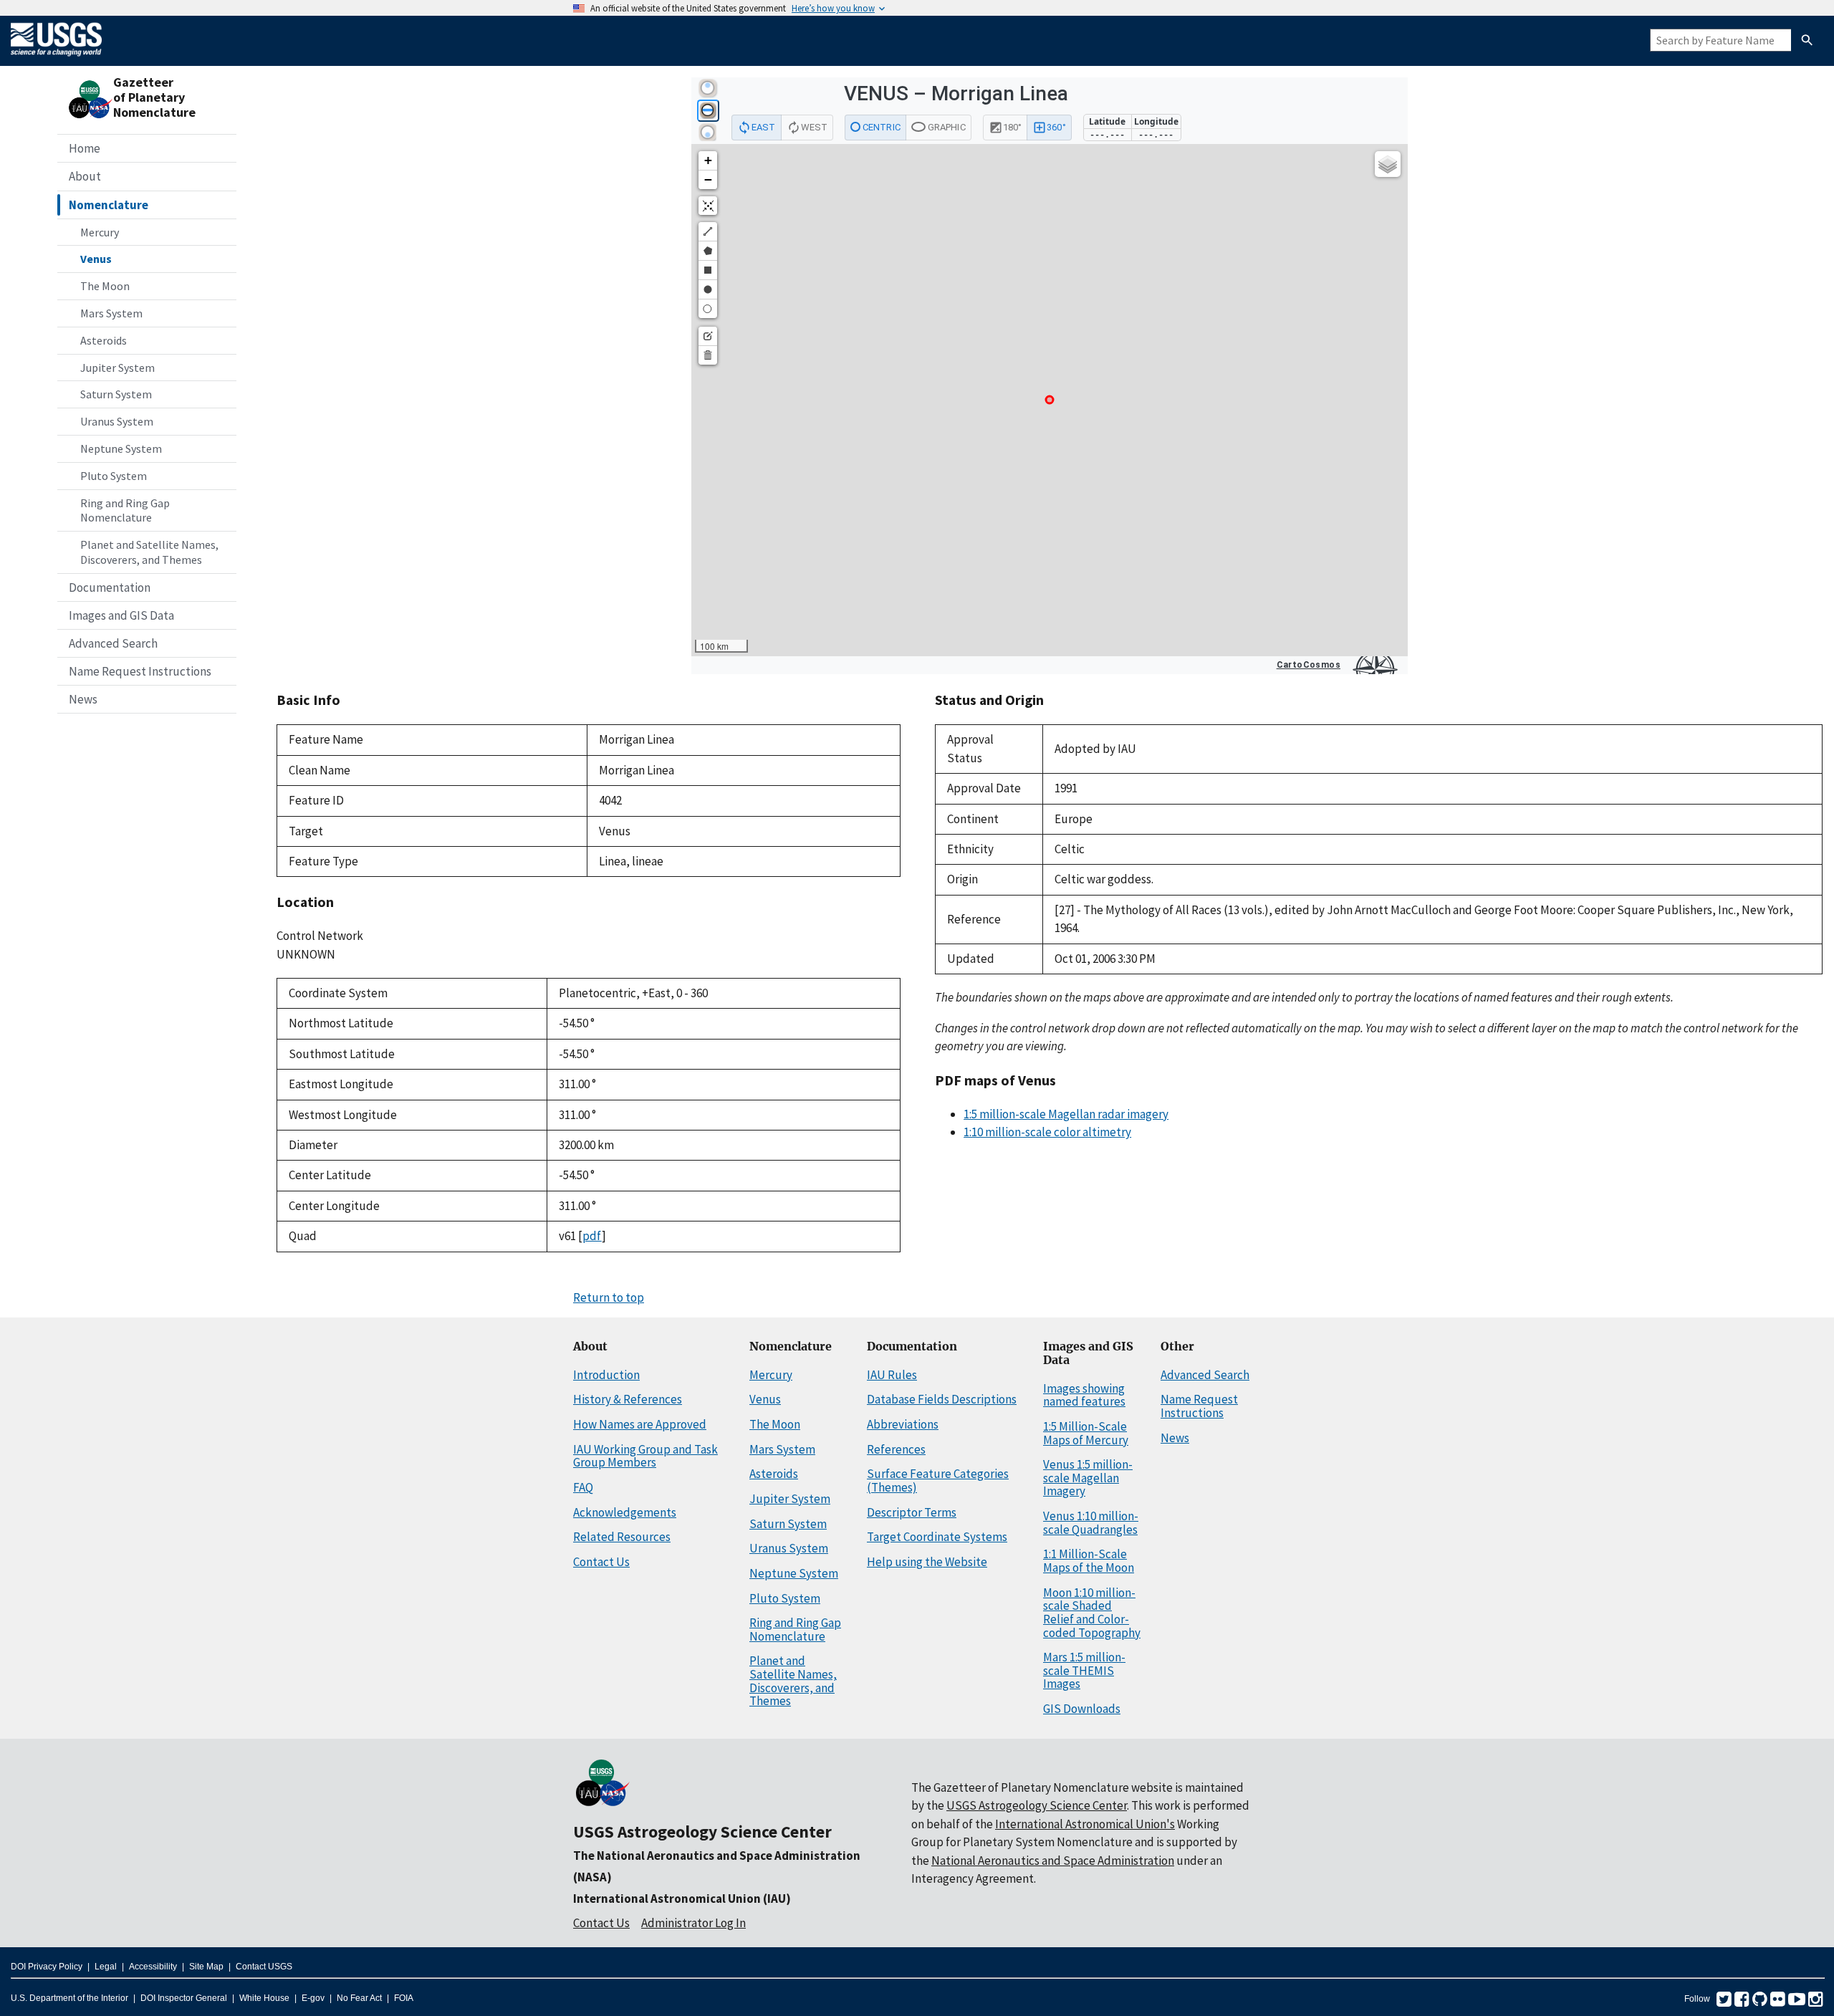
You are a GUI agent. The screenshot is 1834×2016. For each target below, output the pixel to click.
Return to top (609, 1297)
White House (264, 1998)
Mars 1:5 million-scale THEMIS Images (1084, 1670)
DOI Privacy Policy (47, 1967)
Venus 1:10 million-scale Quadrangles (1091, 1523)
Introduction (606, 1375)
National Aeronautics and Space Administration (1053, 1861)
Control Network (320, 936)
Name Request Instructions (140, 671)
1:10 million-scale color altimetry (1047, 1132)
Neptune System (121, 448)
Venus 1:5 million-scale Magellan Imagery (1088, 1478)
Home (85, 148)
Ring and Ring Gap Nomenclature (125, 510)
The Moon (105, 286)
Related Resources (622, 1537)
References (896, 1449)
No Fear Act (359, 1998)
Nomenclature (109, 205)
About (85, 176)
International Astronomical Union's (1085, 1824)
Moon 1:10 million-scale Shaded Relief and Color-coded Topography (1092, 1613)
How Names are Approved (640, 1424)
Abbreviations (903, 1424)
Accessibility (153, 1967)
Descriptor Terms (912, 1512)
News (83, 699)
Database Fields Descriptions (942, 1399)
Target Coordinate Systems (937, 1537)
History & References (628, 1399)
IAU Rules (892, 1375)
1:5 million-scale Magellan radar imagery (1066, 1114)
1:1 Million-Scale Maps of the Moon (1089, 1561)
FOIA (404, 1998)
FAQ (583, 1487)
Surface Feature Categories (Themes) (938, 1480)
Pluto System (114, 476)
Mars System (111, 313)
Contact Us (601, 1562)
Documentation (110, 587)
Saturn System (116, 394)
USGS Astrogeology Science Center (702, 1832)
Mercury (100, 232)
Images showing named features (1084, 1395)
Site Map (206, 1967)
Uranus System (117, 421)
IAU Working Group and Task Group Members (645, 1456)
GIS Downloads (1082, 1709)
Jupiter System (117, 368)
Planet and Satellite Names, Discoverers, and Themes (149, 552)
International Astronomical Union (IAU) (682, 1899)
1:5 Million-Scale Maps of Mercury (1086, 1433)
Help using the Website (927, 1562)
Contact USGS (264, 1967)
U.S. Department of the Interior (69, 1998)
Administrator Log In (693, 1923)
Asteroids (104, 340)
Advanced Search (113, 643)
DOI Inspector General (184, 1998)
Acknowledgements (625, 1512)
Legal (106, 1967)
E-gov (313, 1998)
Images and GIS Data (121, 615)
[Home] (56, 59)
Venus (96, 259)
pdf (592, 1236)
